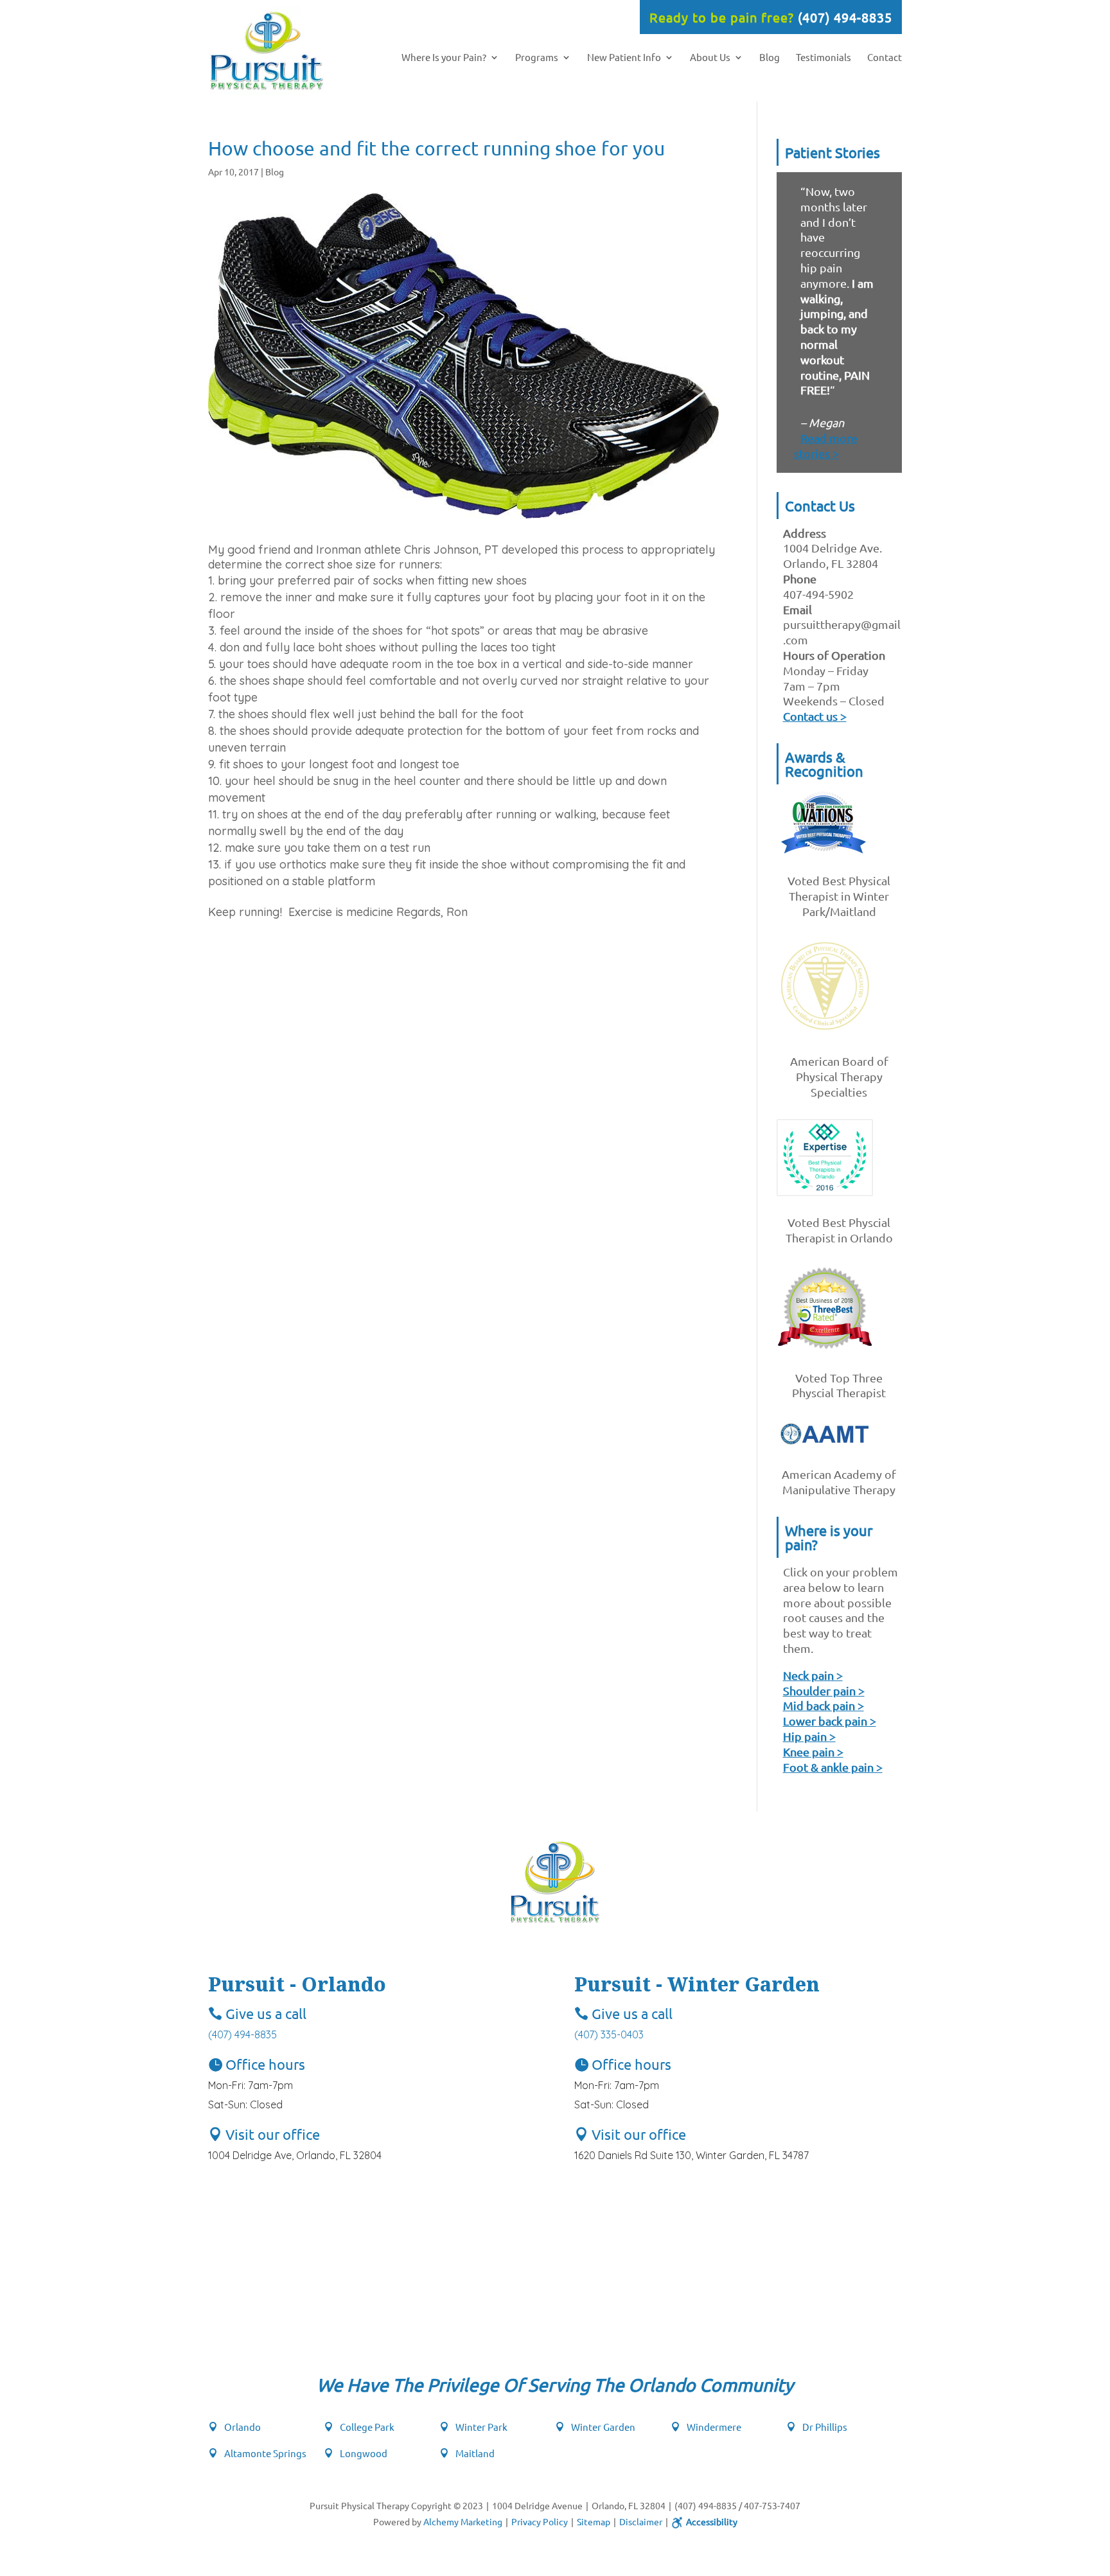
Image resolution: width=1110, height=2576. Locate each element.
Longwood (364, 2453)
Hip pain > (809, 1736)
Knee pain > (813, 1751)
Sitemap (594, 2521)
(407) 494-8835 (845, 17)
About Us (710, 58)
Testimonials (824, 58)
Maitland (475, 2453)
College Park (367, 2427)
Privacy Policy (540, 2521)
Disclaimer (641, 2521)
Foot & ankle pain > (833, 1767)
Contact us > (815, 716)
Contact (885, 58)
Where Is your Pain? (444, 58)
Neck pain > (813, 1675)
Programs (537, 58)
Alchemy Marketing (463, 2521)
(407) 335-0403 (609, 2034)
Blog (770, 58)
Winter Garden (603, 2427)
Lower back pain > (830, 1721)
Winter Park (481, 2427)
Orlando (242, 2427)
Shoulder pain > (824, 1690)
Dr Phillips (825, 2427)
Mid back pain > (824, 1705)
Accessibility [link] (712, 2521)
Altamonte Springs (265, 2453)
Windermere (714, 2427)
